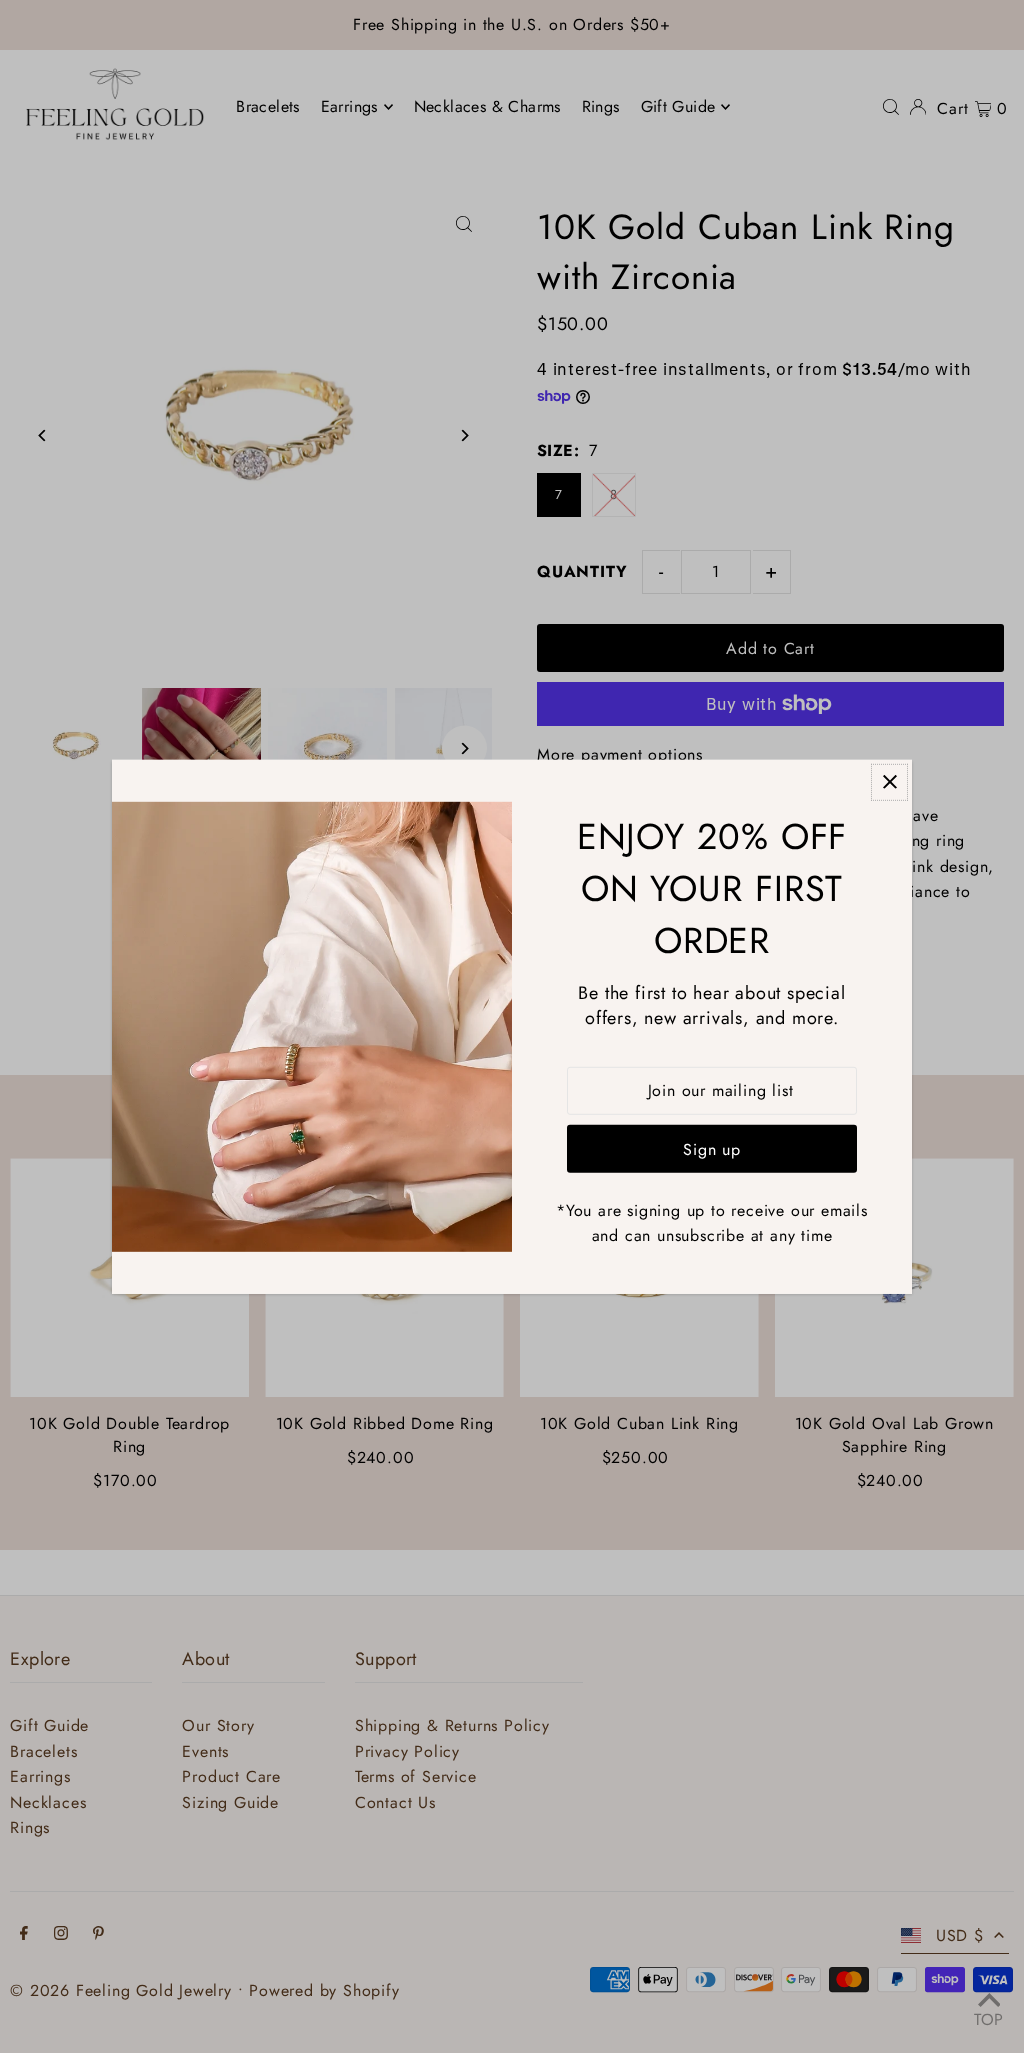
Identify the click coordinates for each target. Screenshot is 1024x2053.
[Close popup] (889, 781)
